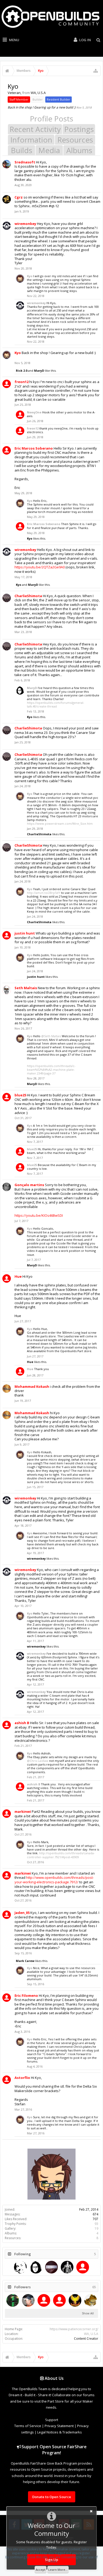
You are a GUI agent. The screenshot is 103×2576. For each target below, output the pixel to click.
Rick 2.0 (22, 371)
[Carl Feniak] (83, 2267)
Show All (88, 2313)
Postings (79, 129)
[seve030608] (13, 2300)
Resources (75, 140)
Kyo (30, 276)
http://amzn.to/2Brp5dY (44, 893)
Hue (18, 1276)
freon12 (22, 382)
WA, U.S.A (91, 2334)
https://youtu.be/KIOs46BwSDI (39, 1215)
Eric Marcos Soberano (34, 448)
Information (31, 140)
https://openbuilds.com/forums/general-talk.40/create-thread (56, 704)
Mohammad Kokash (32, 1386)
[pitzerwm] (44, 2300)
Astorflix (22, 2078)
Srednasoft (25, 162)
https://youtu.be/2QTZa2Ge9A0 (40, 567)
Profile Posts (51, 119)
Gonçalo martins (29, 1185)
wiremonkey (25, 224)
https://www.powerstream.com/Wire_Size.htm (60, 824)
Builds (22, 150)
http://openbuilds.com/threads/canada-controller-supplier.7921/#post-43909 (61, 1855)
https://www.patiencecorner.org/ (74, 2329)
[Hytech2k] (67, 2267)
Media (49, 150)
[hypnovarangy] (91, 2300)
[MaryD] (36, 2267)
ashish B (22, 1723)
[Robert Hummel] (51, 2267)
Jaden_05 (22, 1913)
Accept (41, 2570)
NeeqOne (34, 412)
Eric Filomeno (26, 1995)
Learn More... (58, 2570)
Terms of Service (28, 2426)
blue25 (20, 1095)
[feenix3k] (75, 2300)
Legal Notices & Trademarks (60, 2432)
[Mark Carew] (20, 2267)
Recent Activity (35, 129)
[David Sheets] (28, 2300)
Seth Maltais (26, 988)
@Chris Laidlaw (38, 1761)
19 (96, 2228)
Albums (79, 150)
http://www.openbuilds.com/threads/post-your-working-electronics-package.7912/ (54, 1880)
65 (94, 2287)
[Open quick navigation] (96, 71)
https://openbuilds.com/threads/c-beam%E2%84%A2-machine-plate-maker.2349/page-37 (51, 1070)
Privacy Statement (59, 2426)
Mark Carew (25, 1961)
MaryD (39, 371)
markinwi (23, 1811)
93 (96, 2224)
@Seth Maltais (51, 1036)
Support (52, 2420)
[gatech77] (59, 2300)
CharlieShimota (28, 596)
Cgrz (19, 197)
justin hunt (25, 933)
